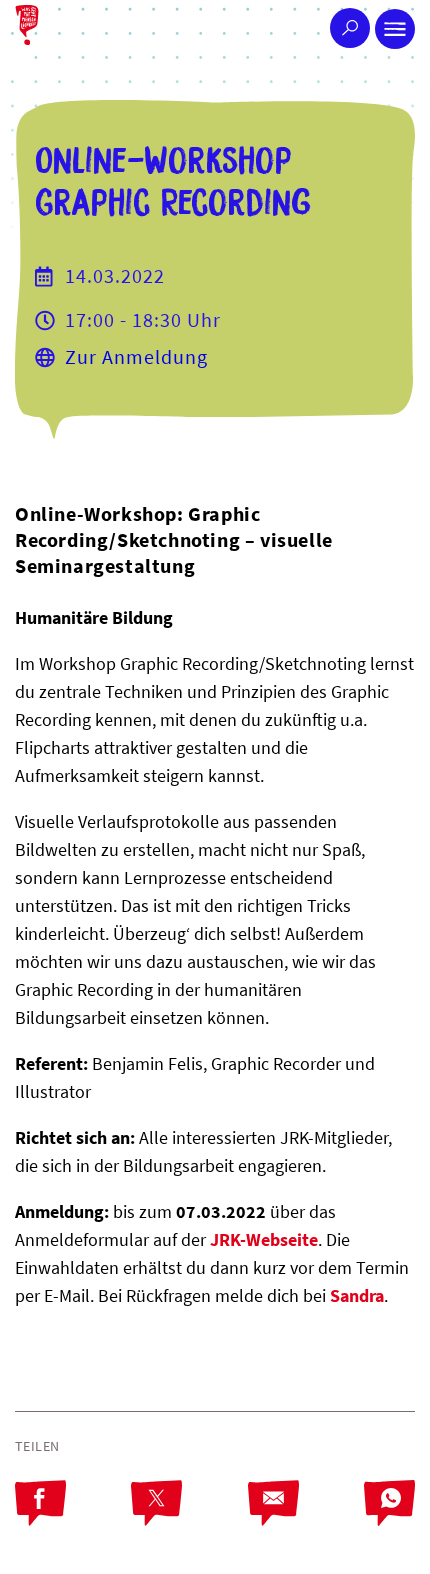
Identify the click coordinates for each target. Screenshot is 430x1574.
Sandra (357, 1295)
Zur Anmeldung (136, 356)
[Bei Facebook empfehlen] (73, 1520)
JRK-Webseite (264, 1239)
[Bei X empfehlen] (189, 1520)
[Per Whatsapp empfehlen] (389, 1520)
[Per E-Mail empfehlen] (306, 1520)
